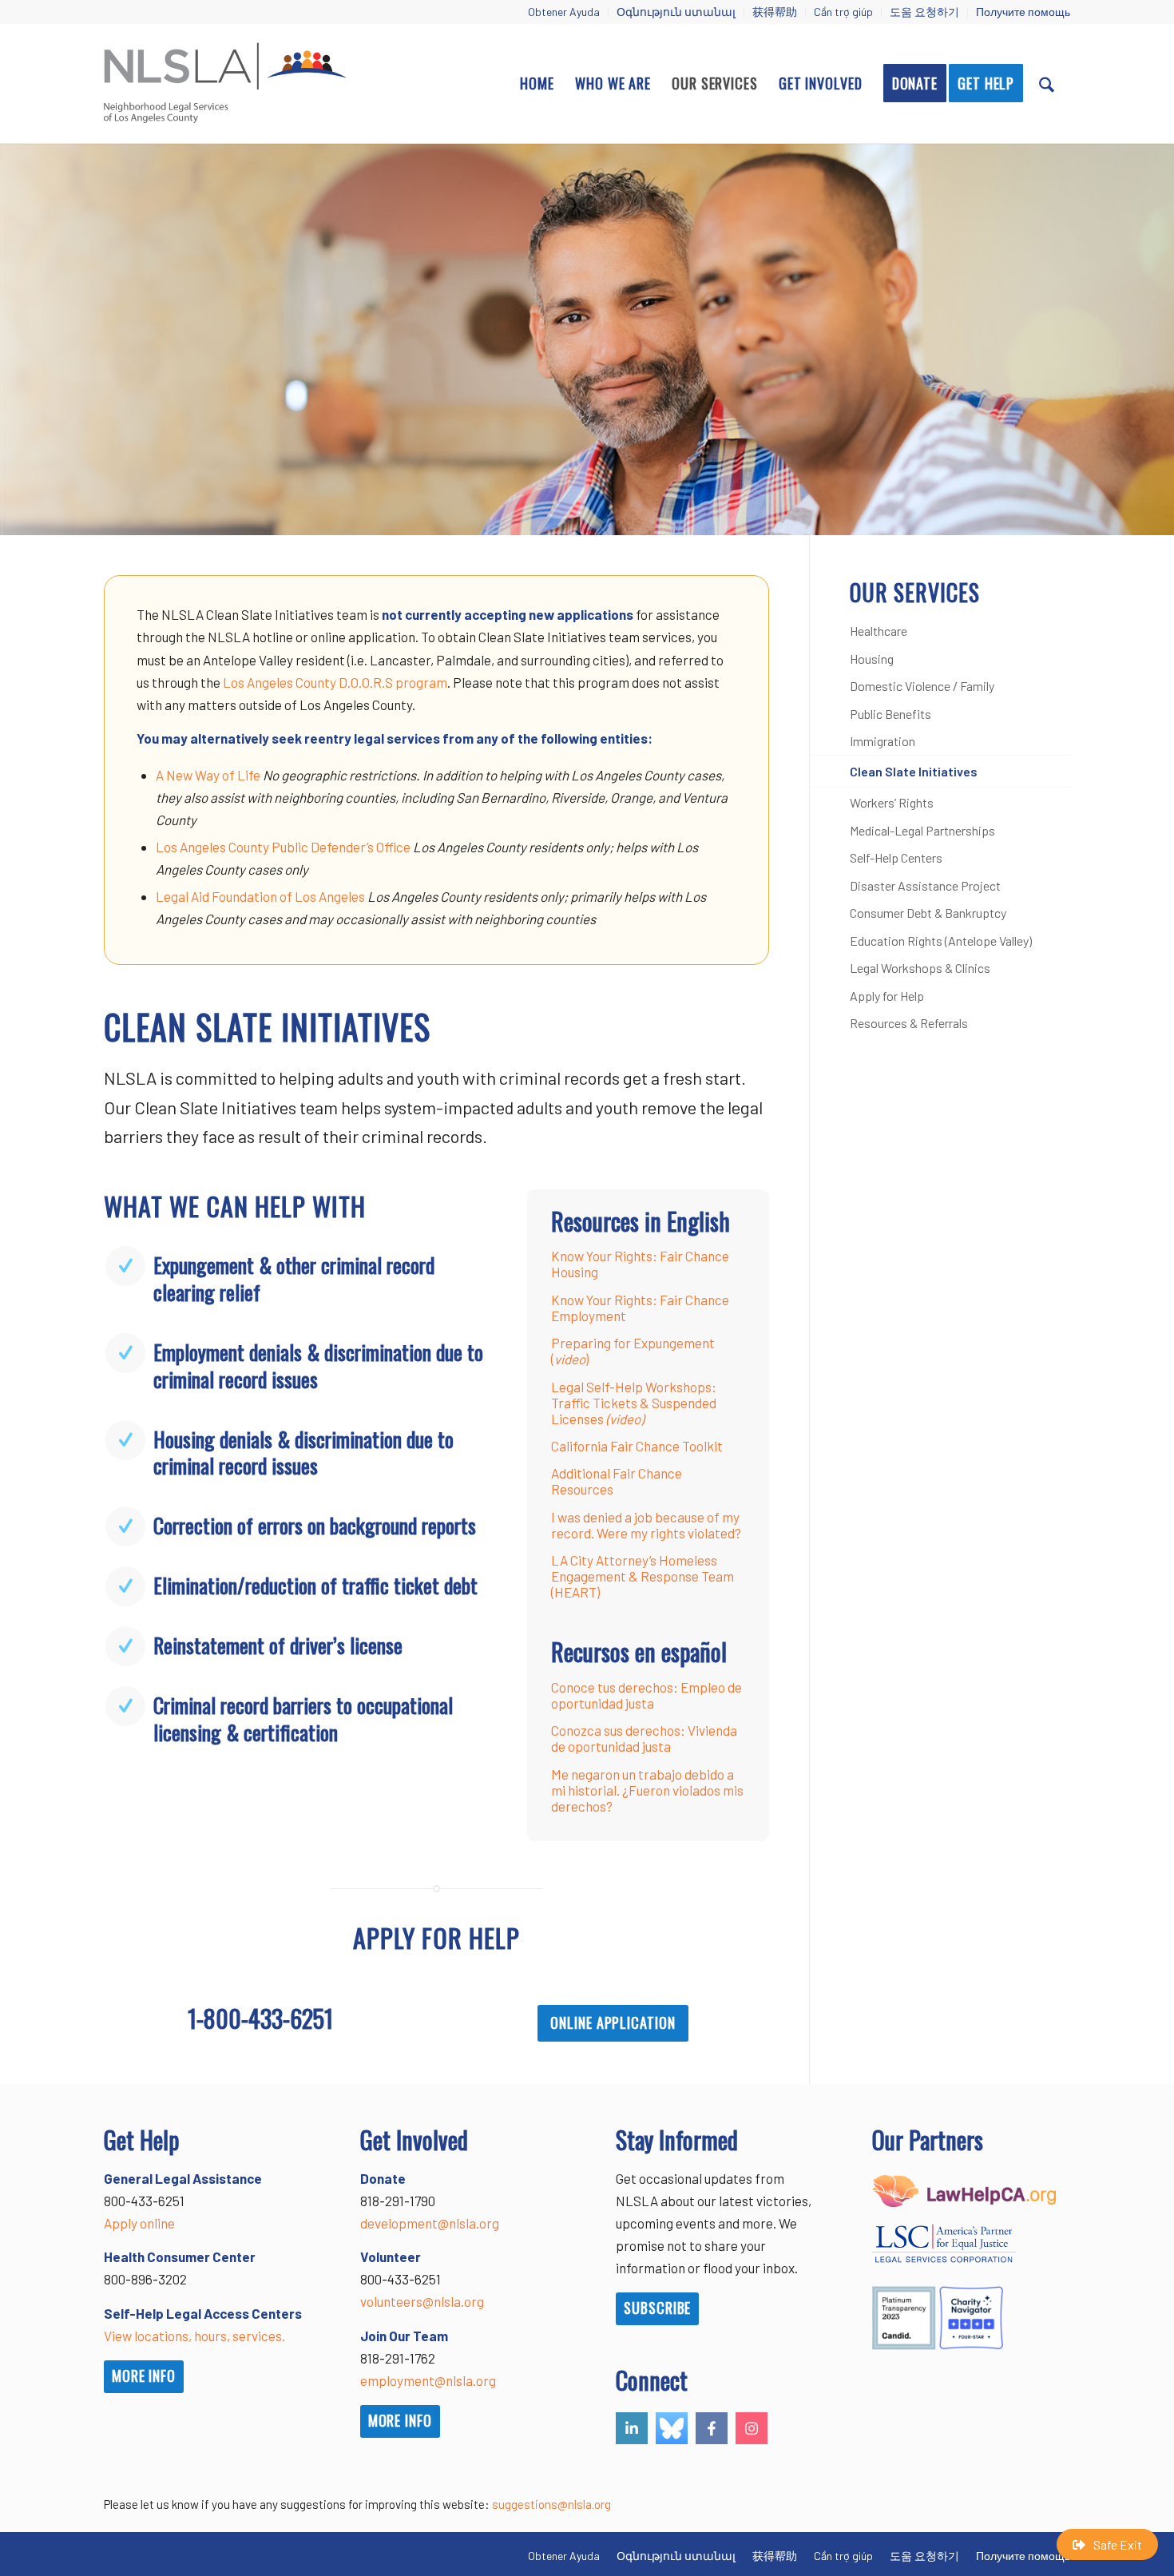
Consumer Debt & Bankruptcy (928, 913)
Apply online (139, 2223)
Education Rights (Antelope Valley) (941, 941)
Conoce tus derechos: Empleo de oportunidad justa (646, 1695)
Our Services (915, 592)
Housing (872, 659)
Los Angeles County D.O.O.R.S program (335, 682)
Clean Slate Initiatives (914, 771)
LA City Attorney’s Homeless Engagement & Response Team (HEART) (643, 1576)
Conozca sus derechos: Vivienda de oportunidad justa (644, 1738)
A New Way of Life (208, 775)
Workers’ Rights (892, 802)
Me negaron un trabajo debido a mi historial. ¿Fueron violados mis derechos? (647, 1790)
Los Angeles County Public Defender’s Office (283, 847)
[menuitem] (564, 12)
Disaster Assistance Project (925, 885)
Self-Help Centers (896, 857)
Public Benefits (890, 714)
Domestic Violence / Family (922, 686)
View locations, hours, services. (194, 2336)
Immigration (882, 741)
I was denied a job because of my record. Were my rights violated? (646, 1525)
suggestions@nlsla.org (551, 2504)
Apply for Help (887, 996)
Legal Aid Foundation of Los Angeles (260, 896)
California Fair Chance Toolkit (637, 1446)
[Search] (1047, 83)
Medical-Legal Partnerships (922, 830)
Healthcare (879, 631)
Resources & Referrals (909, 1023)
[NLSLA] (225, 83)
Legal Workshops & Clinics (920, 968)
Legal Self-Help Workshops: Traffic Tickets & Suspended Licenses (634, 1403)
